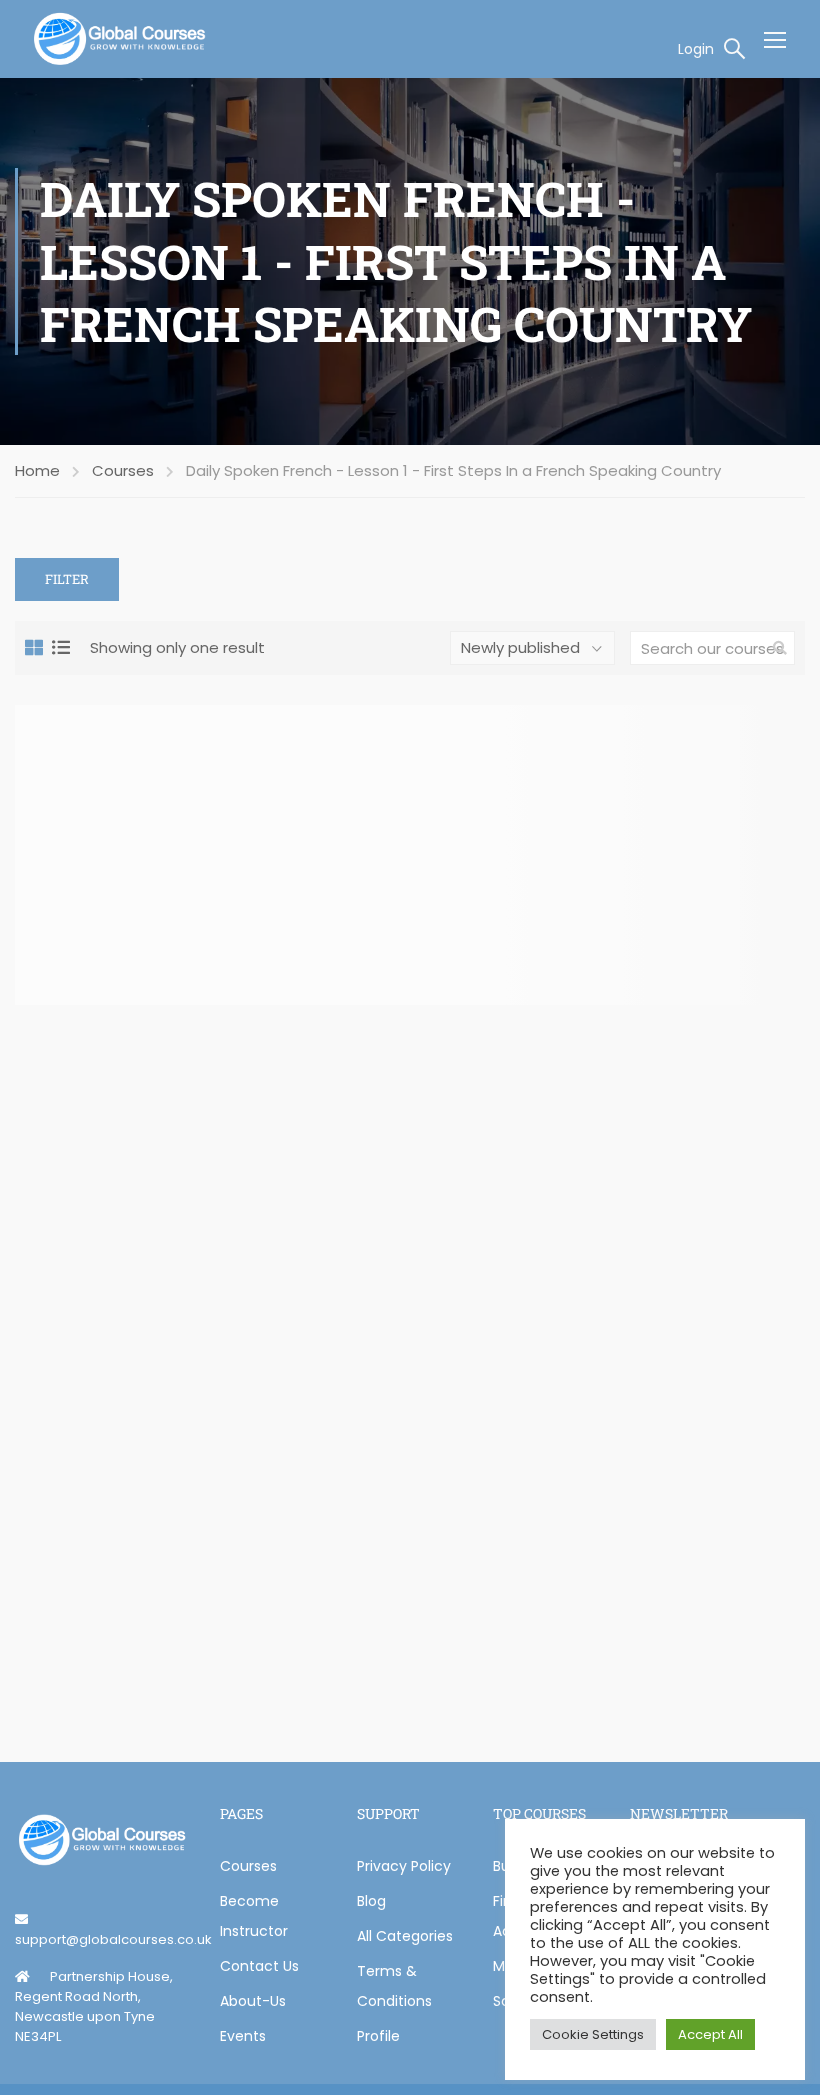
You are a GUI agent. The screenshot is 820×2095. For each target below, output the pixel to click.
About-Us (253, 2001)
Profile (378, 2036)
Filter (67, 579)
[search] (780, 648)
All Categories (405, 1936)
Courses (123, 470)
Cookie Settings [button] (593, 2034)
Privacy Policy (404, 1866)
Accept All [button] (710, 2034)
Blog (371, 1901)
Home (37, 470)
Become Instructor (254, 1916)
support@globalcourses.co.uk (113, 1939)
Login (696, 49)
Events (243, 2036)
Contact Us (259, 1966)
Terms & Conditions (394, 1986)
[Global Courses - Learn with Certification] (120, 39)
